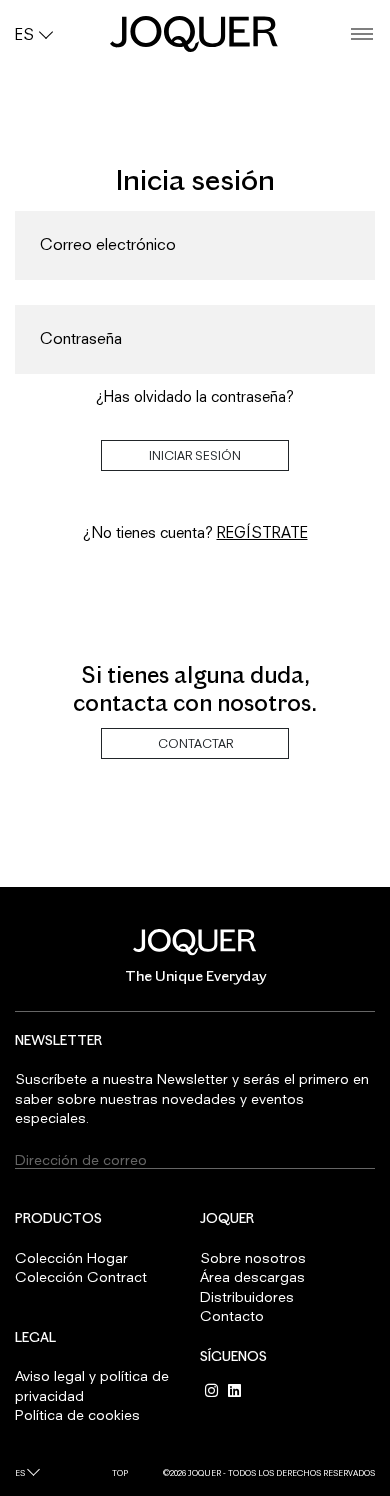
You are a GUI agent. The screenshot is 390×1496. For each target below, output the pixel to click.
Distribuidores (247, 1296)
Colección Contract (81, 1276)
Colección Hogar (71, 1257)
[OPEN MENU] (362, 34)
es (20, 1473)
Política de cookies (77, 1414)
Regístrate (262, 532)
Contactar (195, 743)
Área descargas (252, 1276)
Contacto (232, 1315)
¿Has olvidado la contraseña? (195, 396)
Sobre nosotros (253, 1257)
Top (120, 1473)
